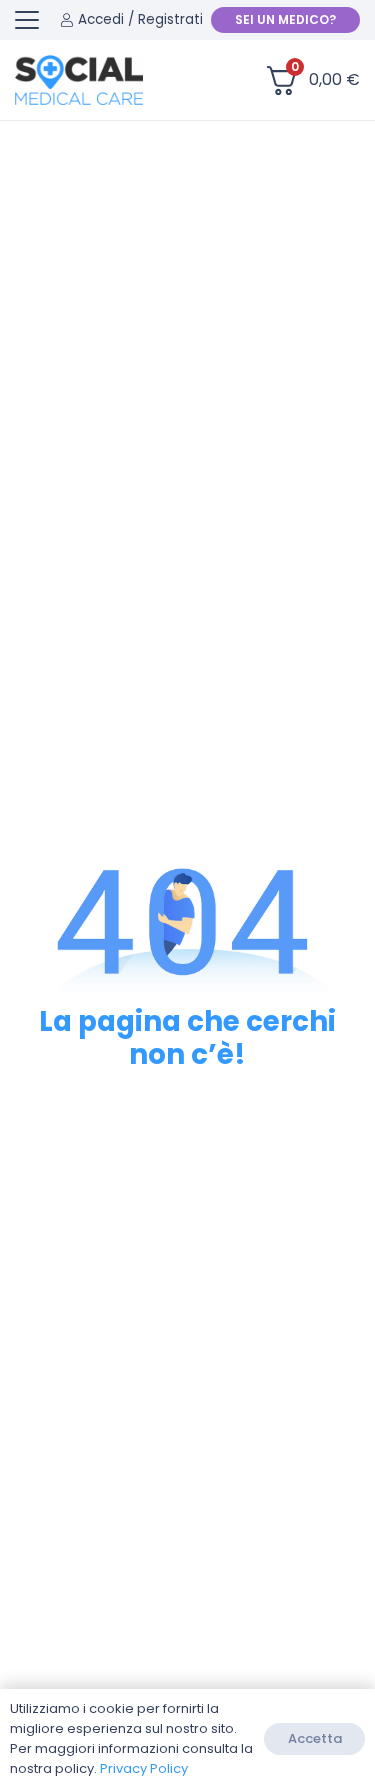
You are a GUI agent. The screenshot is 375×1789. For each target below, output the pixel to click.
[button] (27, 20)
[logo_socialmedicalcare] (79, 80)
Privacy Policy (144, 1768)
